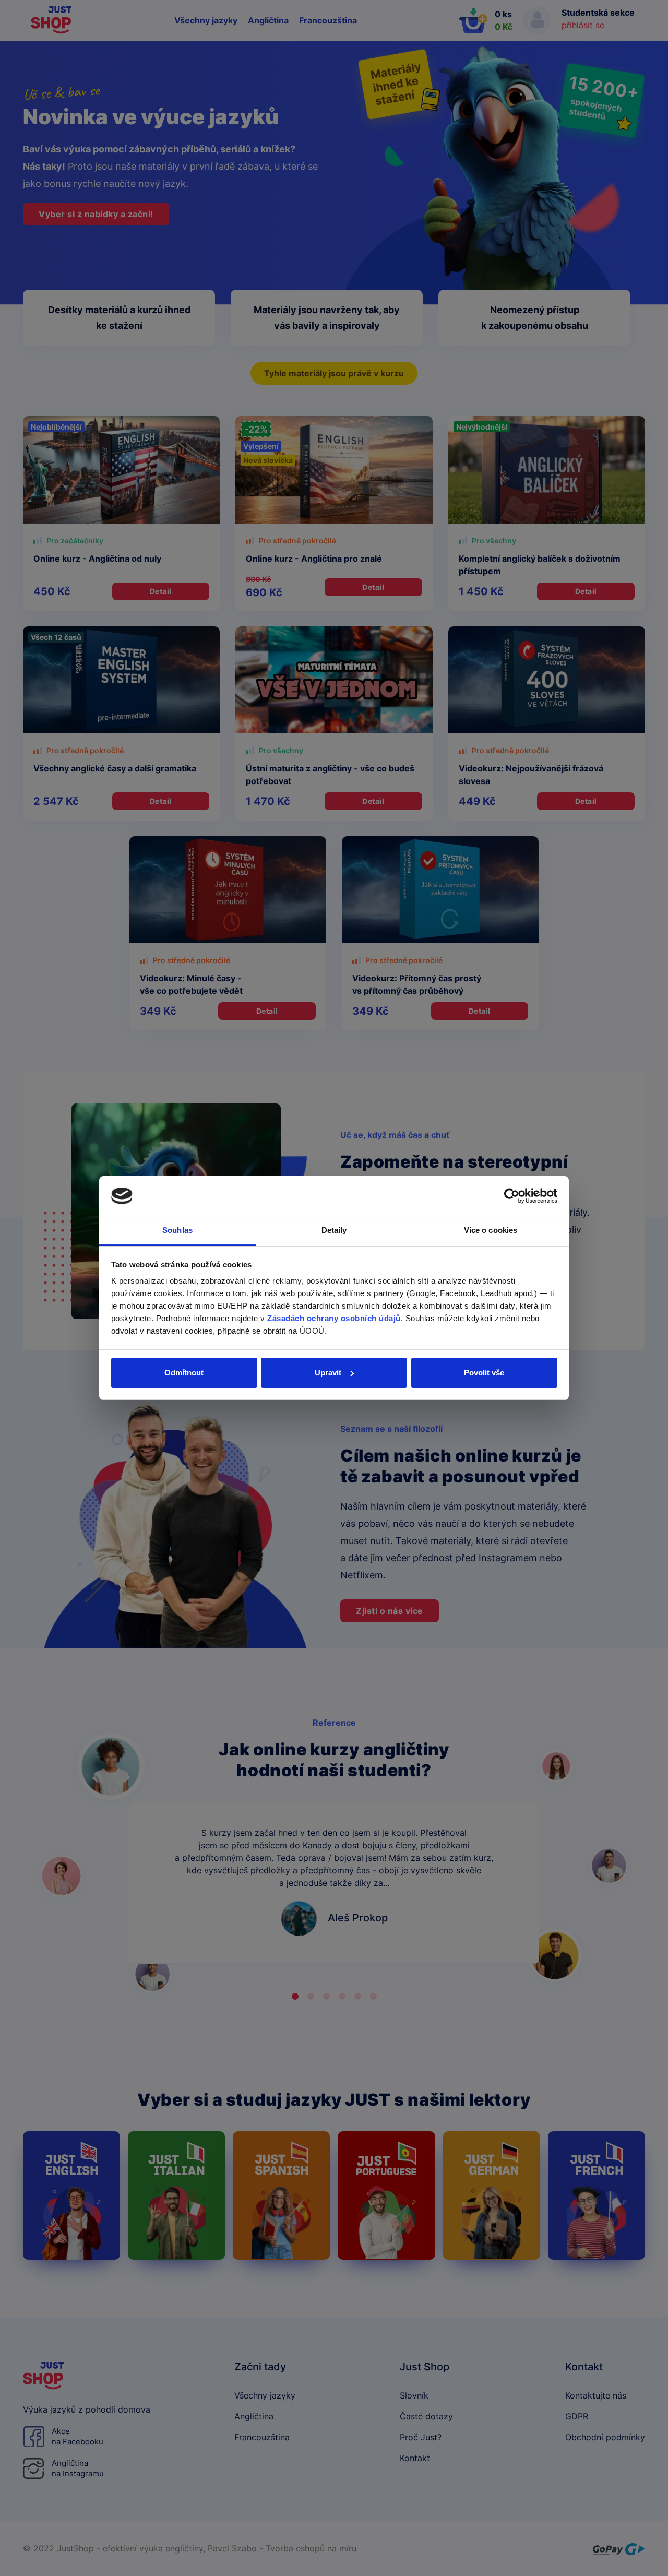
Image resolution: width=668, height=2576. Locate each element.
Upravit (328, 1373)
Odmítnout (184, 1373)
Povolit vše (484, 1373)
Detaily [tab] (334, 1230)
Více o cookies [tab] (491, 1230)
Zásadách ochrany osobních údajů (334, 1318)
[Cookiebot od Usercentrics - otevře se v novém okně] (512, 1196)
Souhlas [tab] (177, 1230)
